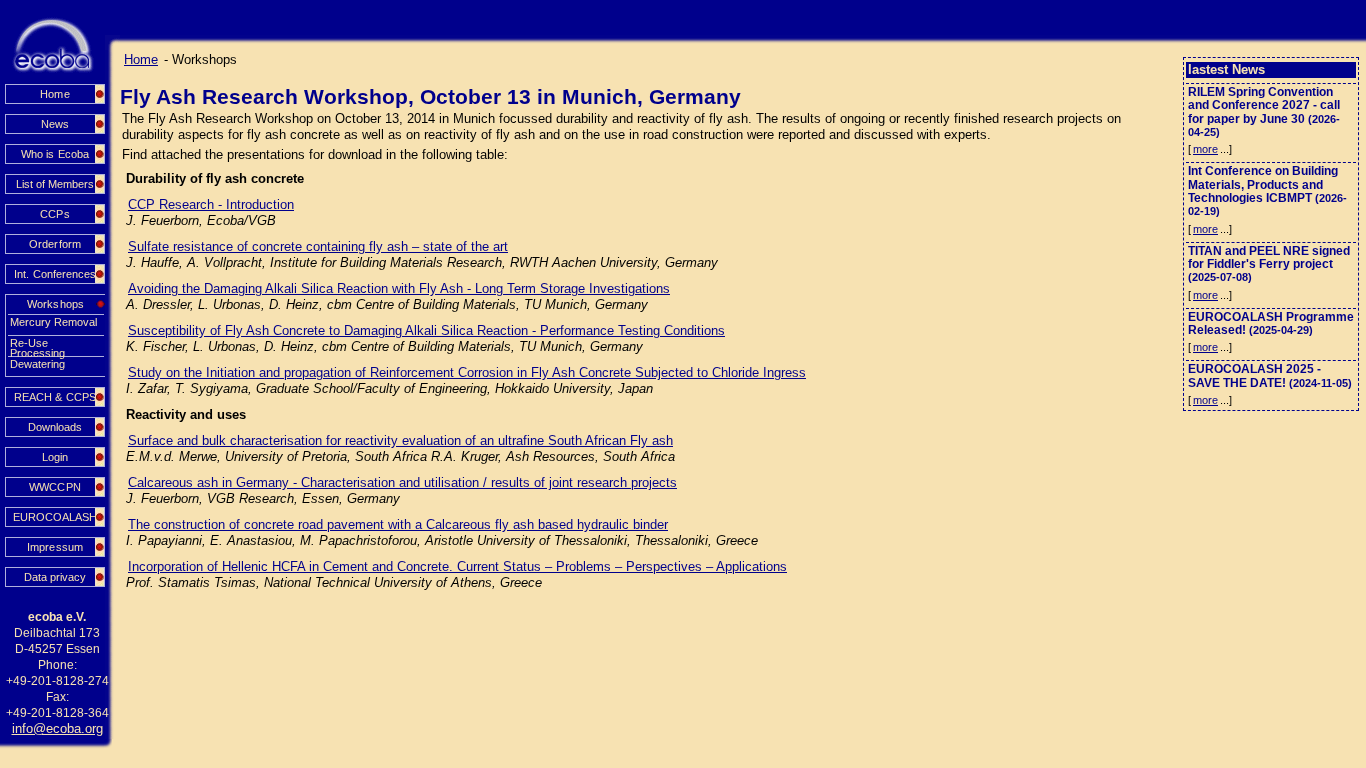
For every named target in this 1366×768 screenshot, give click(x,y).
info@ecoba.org (57, 728)
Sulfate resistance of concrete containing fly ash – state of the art (318, 246)
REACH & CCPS (54, 397)
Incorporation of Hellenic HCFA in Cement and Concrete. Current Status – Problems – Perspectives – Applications (457, 566)
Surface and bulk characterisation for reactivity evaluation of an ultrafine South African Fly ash (400, 440)
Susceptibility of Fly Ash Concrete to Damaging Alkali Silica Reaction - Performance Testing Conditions (426, 330)
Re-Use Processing (37, 343)
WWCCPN (54, 487)
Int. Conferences (54, 274)
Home (54, 94)
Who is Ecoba (54, 154)
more (1205, 149)
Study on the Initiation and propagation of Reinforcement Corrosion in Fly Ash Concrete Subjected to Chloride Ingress (467, 372)
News (55, 124)
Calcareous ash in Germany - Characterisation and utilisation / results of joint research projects (402, 482)
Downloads (55, 427)
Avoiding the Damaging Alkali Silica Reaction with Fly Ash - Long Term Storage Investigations (399, 288)
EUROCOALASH (55, 517)
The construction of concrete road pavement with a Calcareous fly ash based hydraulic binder (398, 524)
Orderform (54, 244)
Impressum (54, 547)
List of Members (55, 184)
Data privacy (55, 577)
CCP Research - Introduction (211, 204)
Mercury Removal (53, 322)
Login (55, 457)
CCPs (54, 214)
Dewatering (37, 364)
